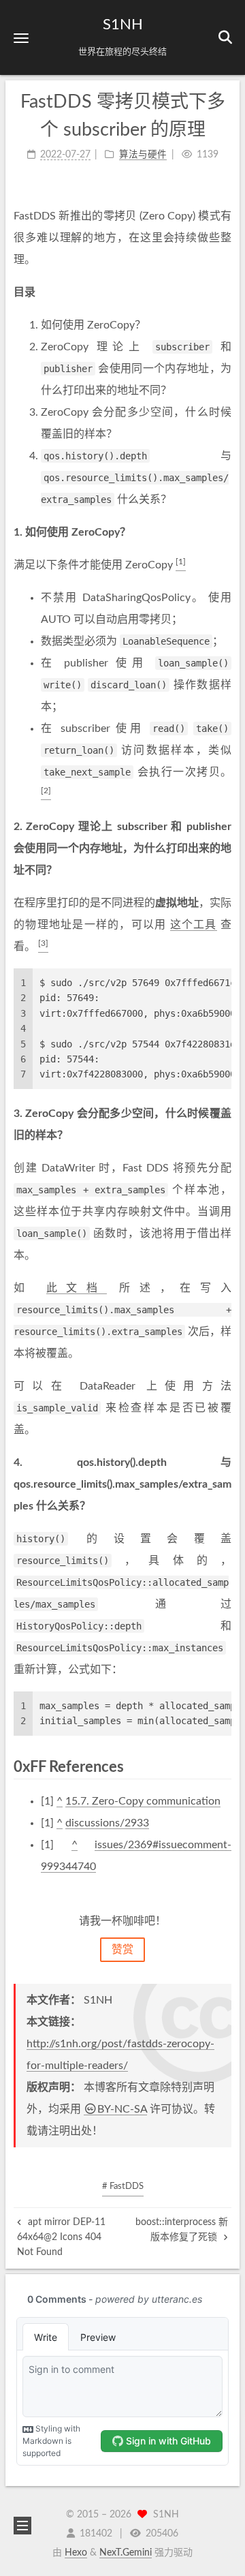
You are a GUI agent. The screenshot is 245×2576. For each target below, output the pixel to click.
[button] (21, 38)
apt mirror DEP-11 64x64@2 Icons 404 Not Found (61, 2238)
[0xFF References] (223, 1767)
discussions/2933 (107, 1823)
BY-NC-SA (122, 2109)
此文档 (77, 1288)
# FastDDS (123, 2187)
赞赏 (122, 1950)
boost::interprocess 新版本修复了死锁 (182, 2230)
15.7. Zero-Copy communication (143, 1801)
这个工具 (194, 925)
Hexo (76, 2553)
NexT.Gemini (126, 2553)
